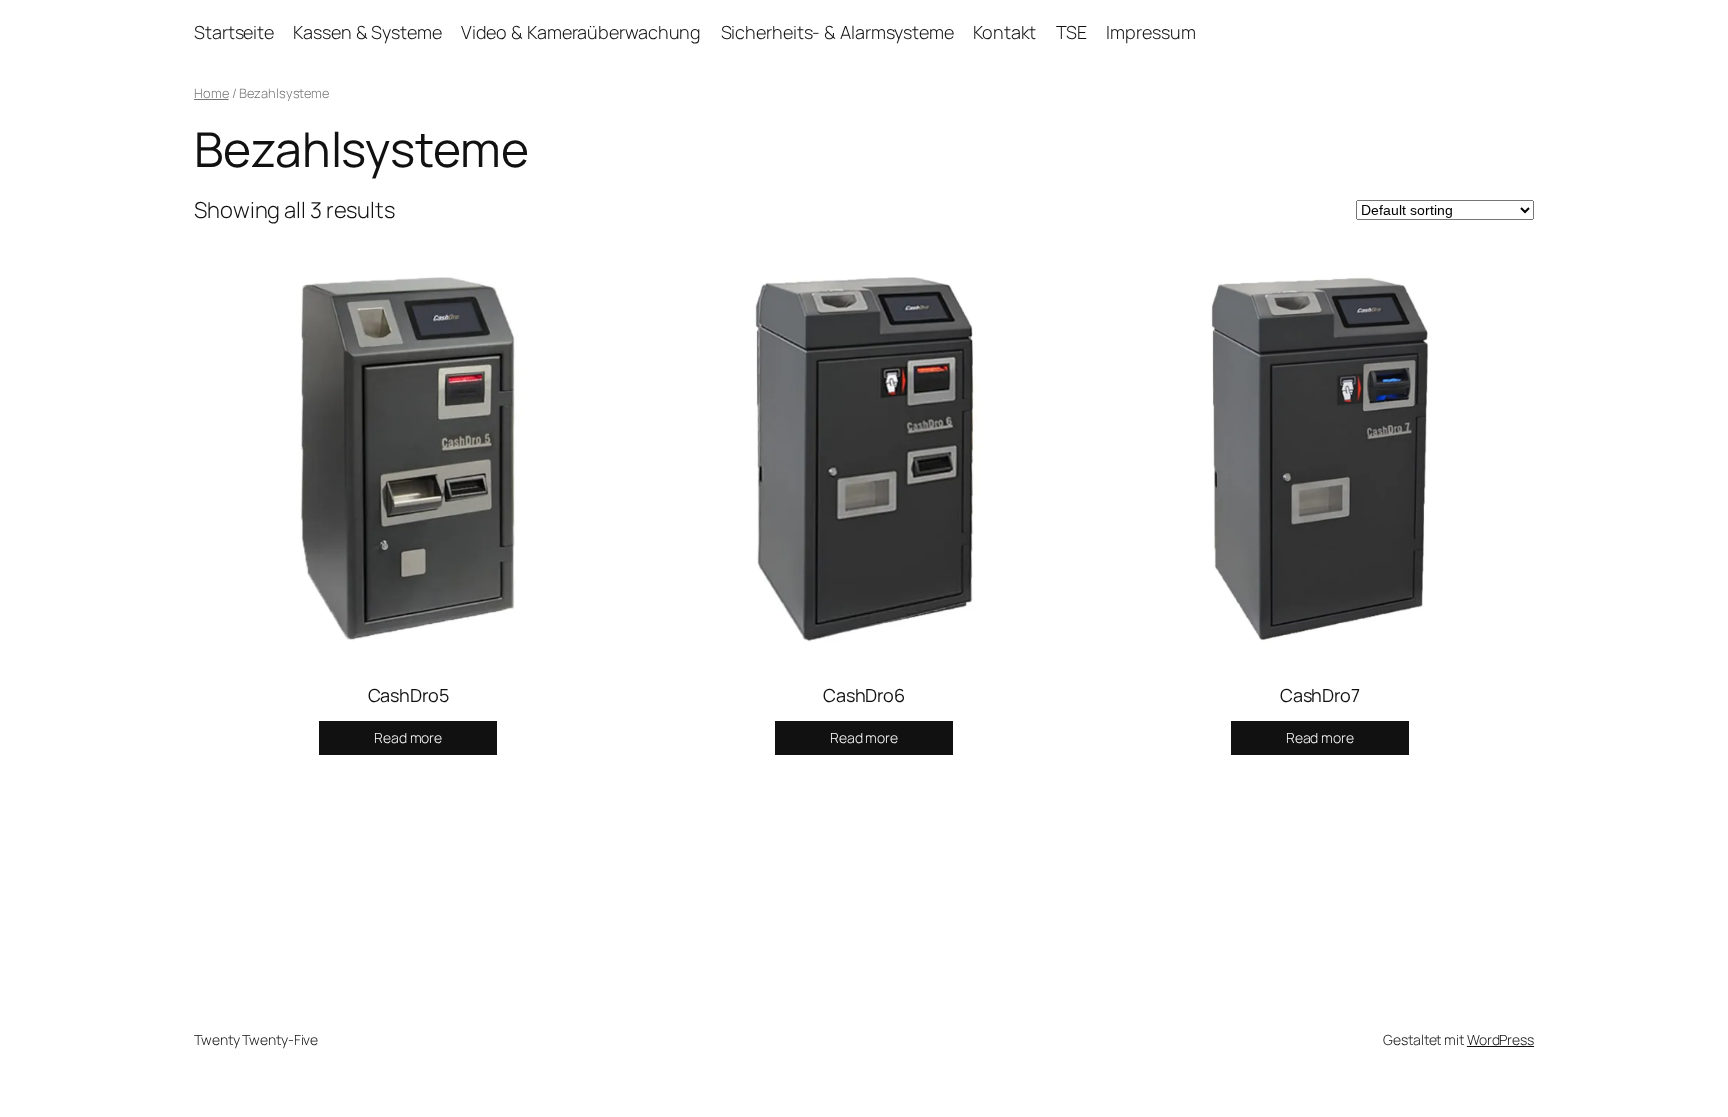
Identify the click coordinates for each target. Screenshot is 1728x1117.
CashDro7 (1320, 695)
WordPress (1500, 1039)
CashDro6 (864, 695)
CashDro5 (408, 695)
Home (211, 93)
